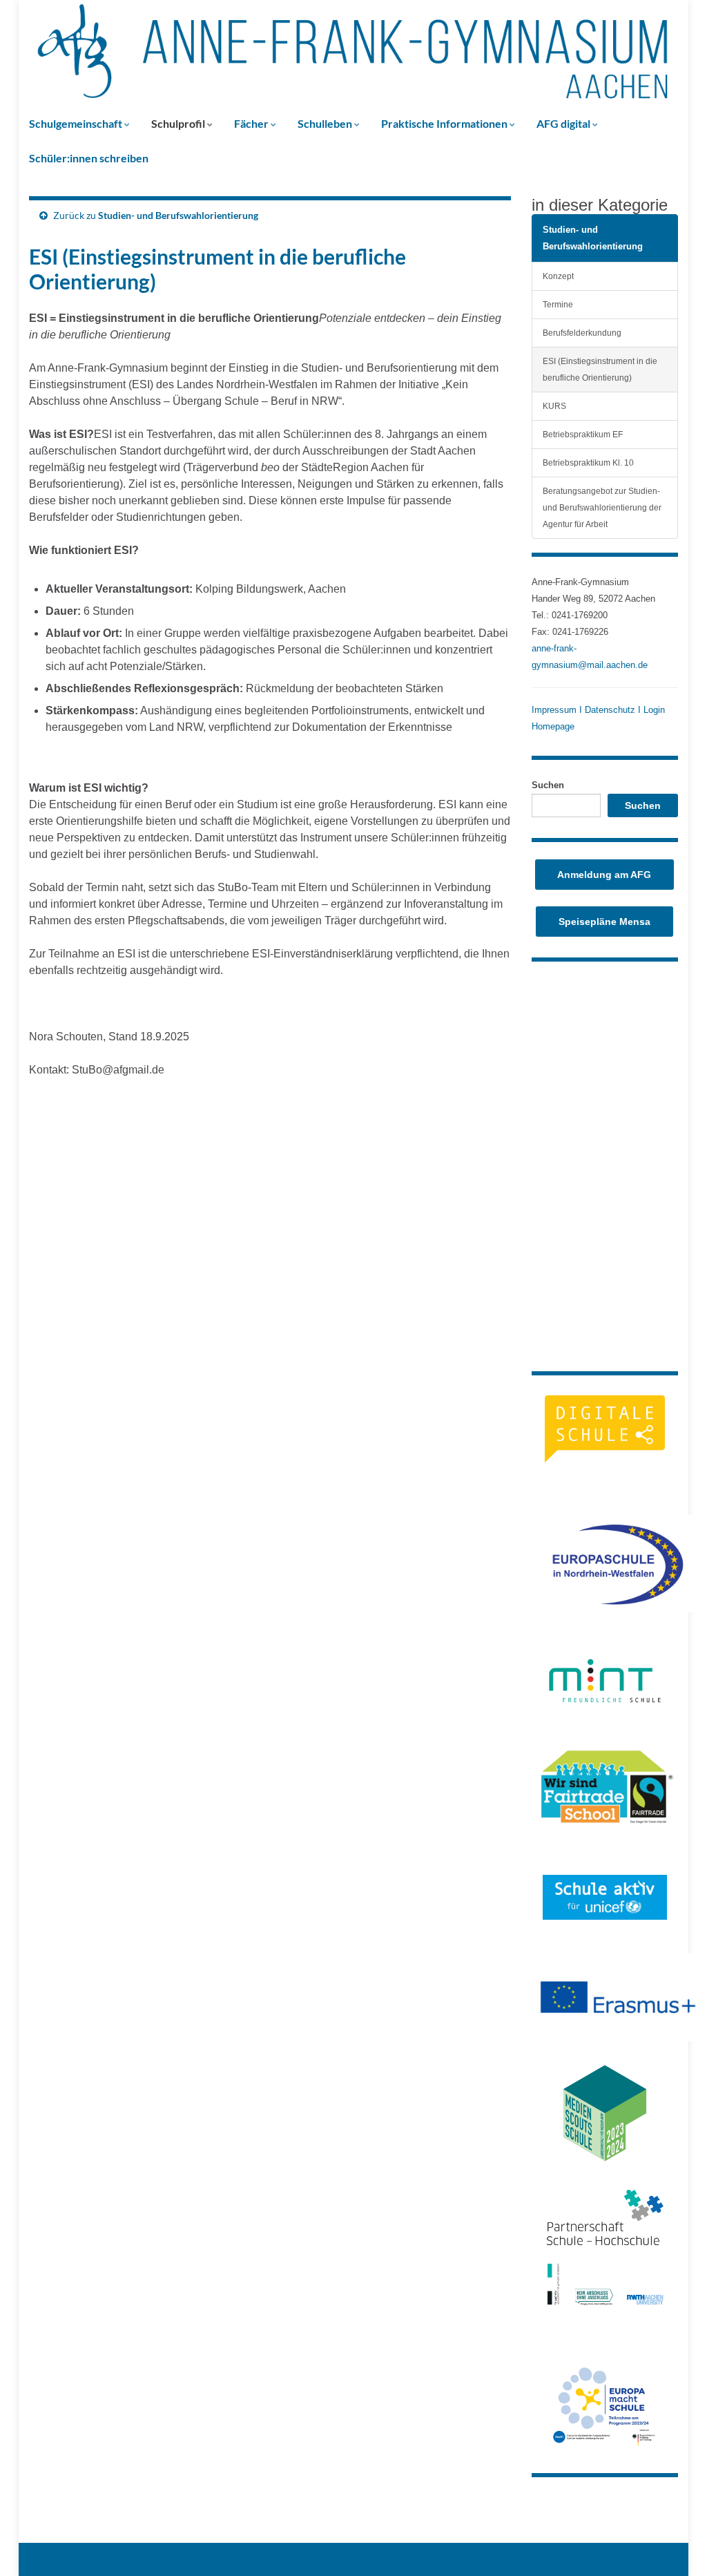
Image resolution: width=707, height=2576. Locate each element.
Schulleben (326, 123)
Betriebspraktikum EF (583, 434)
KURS (554, 406)
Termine (558, 304)
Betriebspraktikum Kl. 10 (588, 462)
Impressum (555, 710)
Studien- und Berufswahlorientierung (178, 215)
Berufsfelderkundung (582, 333)
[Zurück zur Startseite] (353, 53)
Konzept (558, 276)
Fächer (252, 123)
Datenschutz (610, 710)
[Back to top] (676, 2545)
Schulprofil (179, 123)
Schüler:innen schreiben (89, 158)
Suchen (548, 785)
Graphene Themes (136, 2559)
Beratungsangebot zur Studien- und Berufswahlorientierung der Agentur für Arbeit (602, 507)
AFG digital (564, 123)
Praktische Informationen (445, 123)
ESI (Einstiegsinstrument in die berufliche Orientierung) (600, 369)
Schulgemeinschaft (77, 123)
